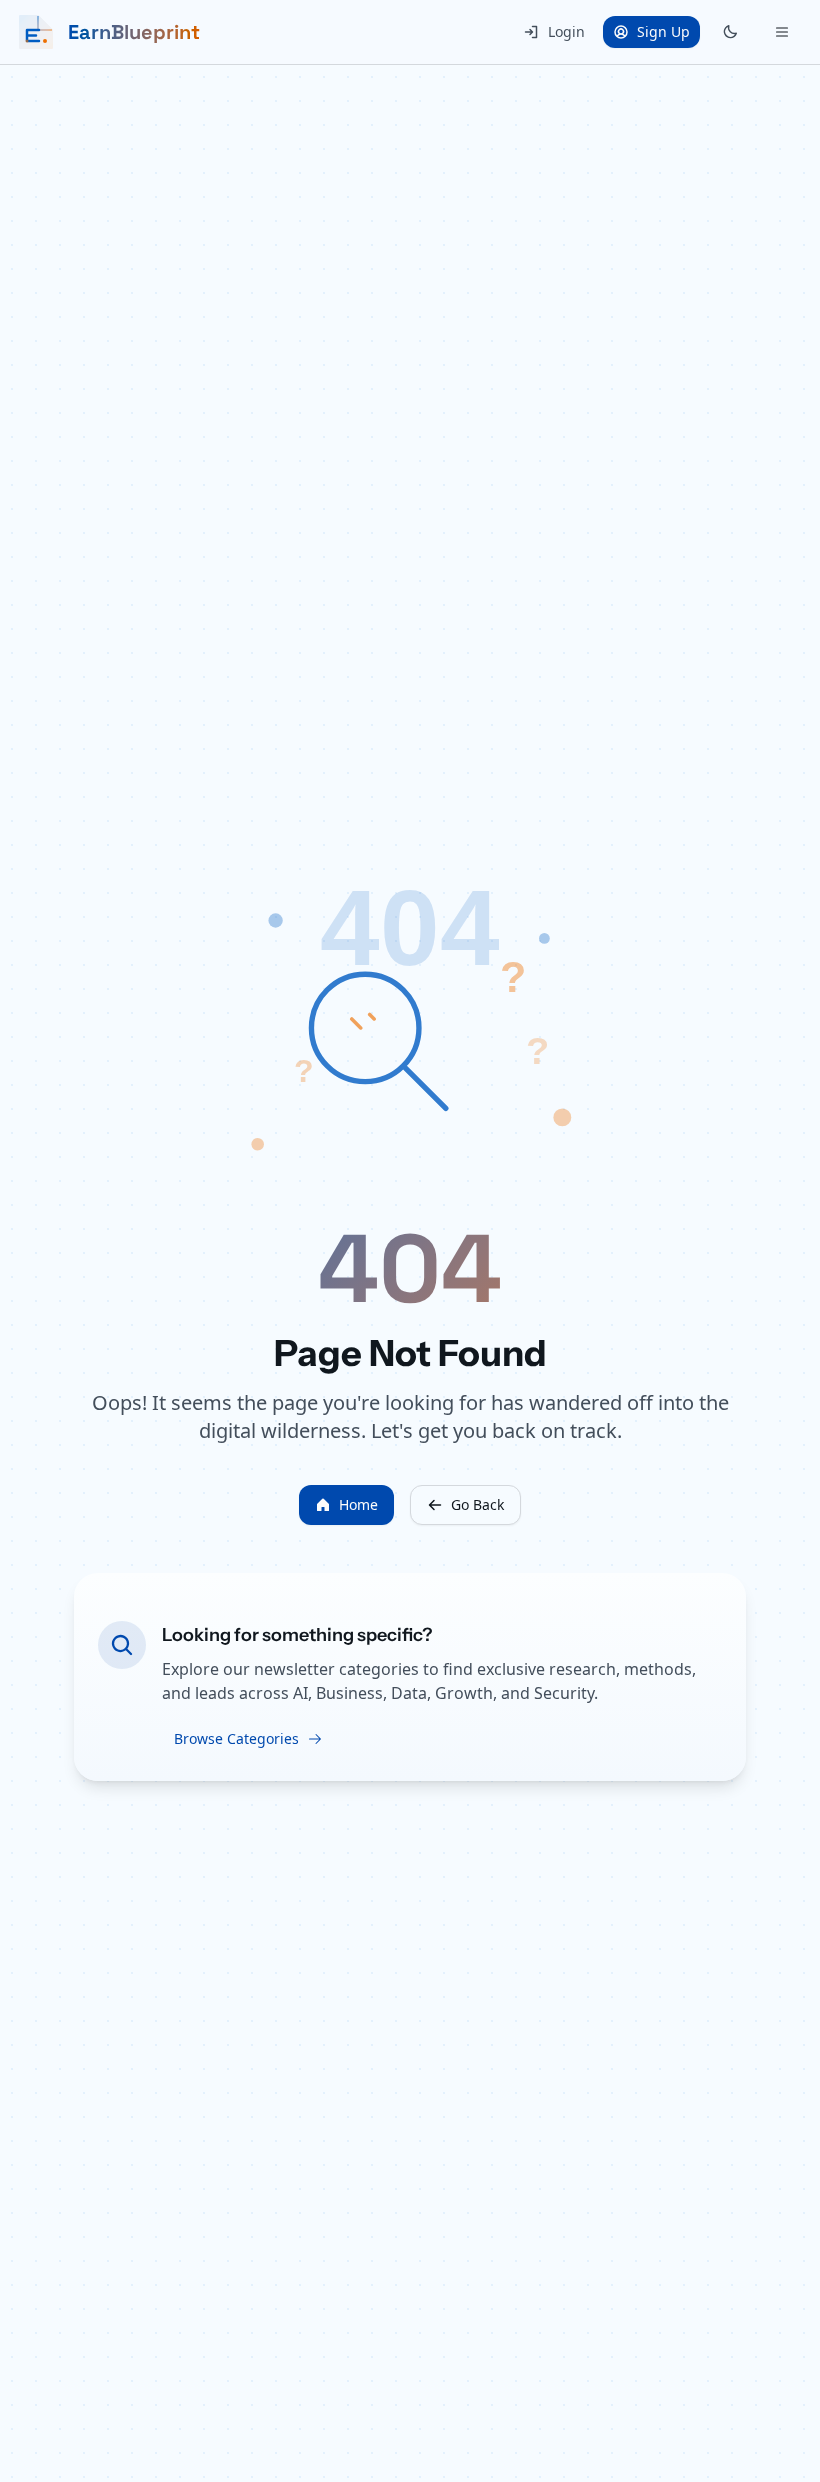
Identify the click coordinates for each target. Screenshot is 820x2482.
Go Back (477, 1504)
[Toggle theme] (730, 32)
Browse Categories (236, 1738)
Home (358, 1504)
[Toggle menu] (782, 32)
